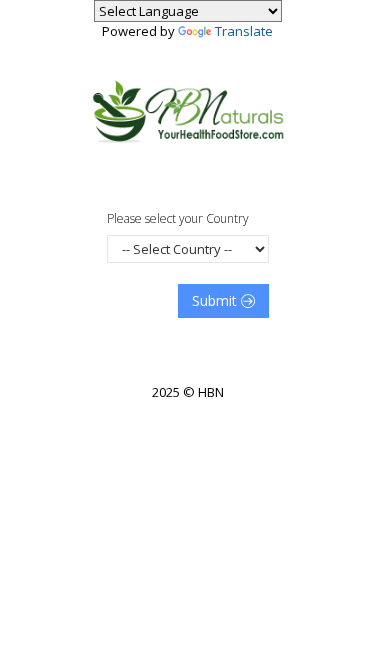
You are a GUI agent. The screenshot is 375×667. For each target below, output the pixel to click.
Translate (244, 31)
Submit (216, 300)
